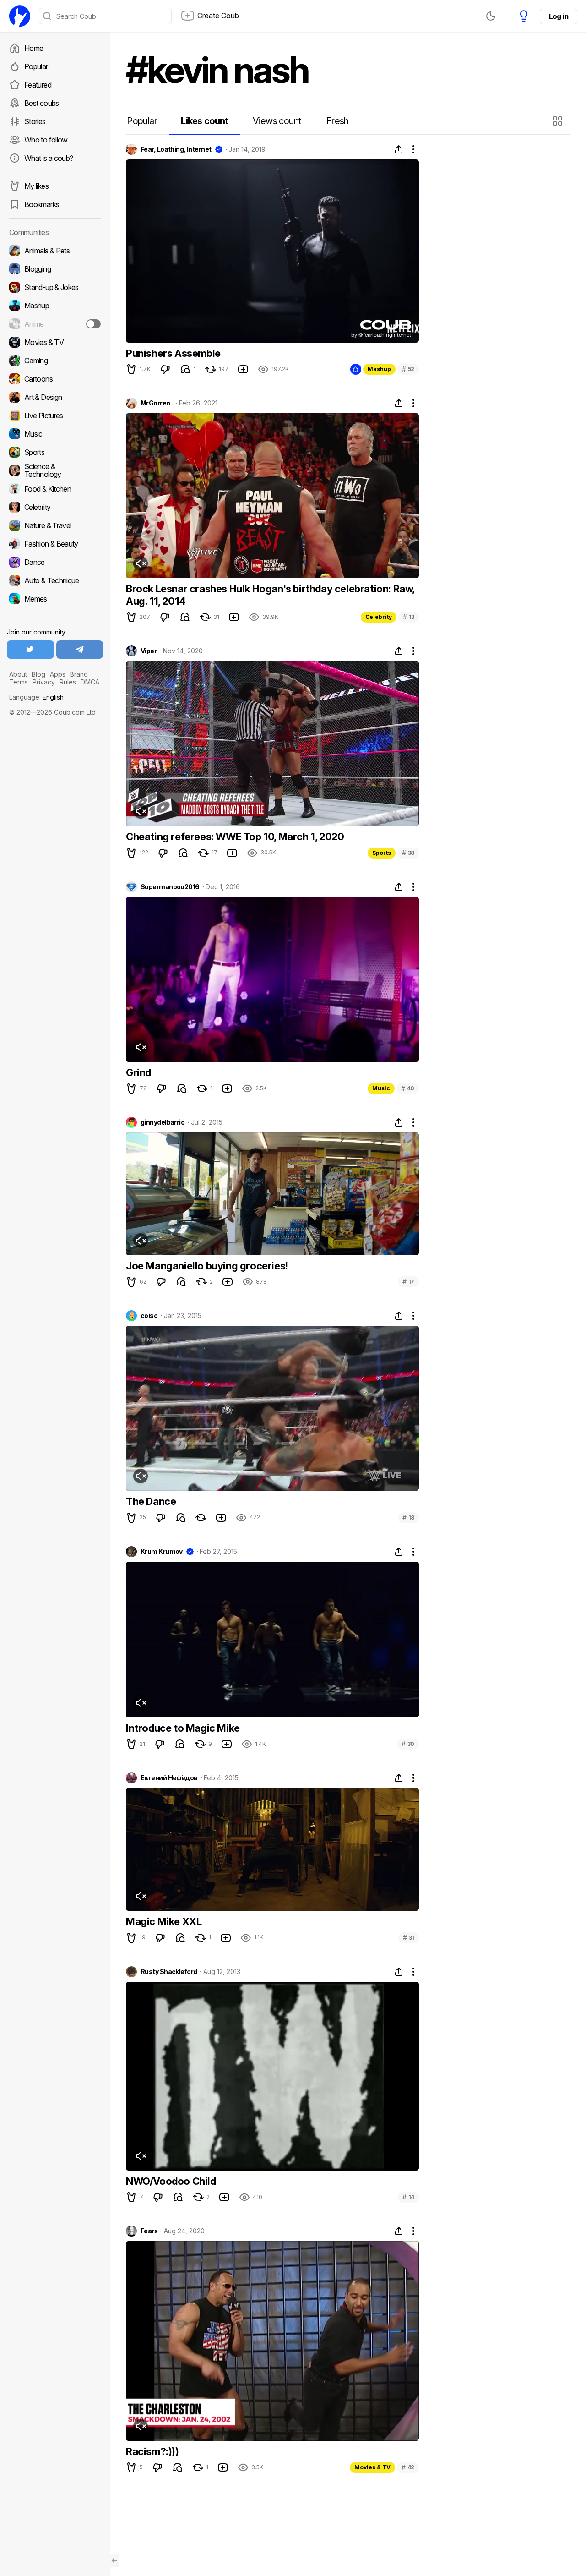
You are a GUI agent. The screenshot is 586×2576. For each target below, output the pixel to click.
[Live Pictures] (55, 416)
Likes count (204, 121)
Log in (559, 16)
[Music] (55, 434)
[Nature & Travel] (55, 525)
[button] (559, 121)
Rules (68, 682)
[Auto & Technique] (55, 580)
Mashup (379, 369)
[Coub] (20, 16)
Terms (19, 682)
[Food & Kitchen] (55, 489)
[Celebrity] (55, 507)
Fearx (149, 2231)
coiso (149, 1316)
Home (34, 48)
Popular (36, 66)
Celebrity (379, 617)
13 (409, 617)
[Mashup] (55, 306)
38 (408, 853)
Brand (79, 674)
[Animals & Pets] (55, 251)
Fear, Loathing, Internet (176, 149)
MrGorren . (157, 403)
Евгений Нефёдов (169, 1778)
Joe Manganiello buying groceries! (207, 1266)
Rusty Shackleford (169, 1972)
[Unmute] (141, 563)
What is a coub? (49, 158)
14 (408, 2197)
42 (408, 2467)
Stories (35, 121)
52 (408, 369)
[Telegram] (80, 650)
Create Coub (218, 16)
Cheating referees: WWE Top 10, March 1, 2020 (235, 837)
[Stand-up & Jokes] (55, 287)
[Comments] (185, 369)
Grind (138, 1072)
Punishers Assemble (173, 353)
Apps (58, 674)
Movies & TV (372, 2467)
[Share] (399, 149)
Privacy (44, 682)
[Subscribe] (93, 324)
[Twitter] (30, 650)
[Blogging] (55, 269)
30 (408, 1744)
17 (408, 1282)
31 (409, 1938)
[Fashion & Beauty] (55, 544)
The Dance (151, 1501)
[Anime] (55, 324)
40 (408, 1088)
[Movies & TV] (55, 342)
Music (381, 1088)
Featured (38, 85)
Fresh (338, 121)
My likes (36, 186)
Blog (38, 674)
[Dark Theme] (491, 16)
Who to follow (46, 140)
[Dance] (55, 562)
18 (408, 1518)
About (18, 674)
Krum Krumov (162, 1552)
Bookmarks (42, 204)
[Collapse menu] (114, 2560)
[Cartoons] (55, 379)
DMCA (90, 682)
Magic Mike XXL (164, 1921)
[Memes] (55, 599)
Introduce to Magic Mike (183, 1728)
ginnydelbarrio (163, 1122)
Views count (277, 121)
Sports (382, 853)
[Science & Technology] (55, 470)
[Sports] (55, 452)
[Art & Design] (55, 397)
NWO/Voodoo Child (171, 2181)
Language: (36, 697)
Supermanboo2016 (170, 887)
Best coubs (42, 103)
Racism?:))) (152, 2451)
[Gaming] (55, 361)
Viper (149, 651)
